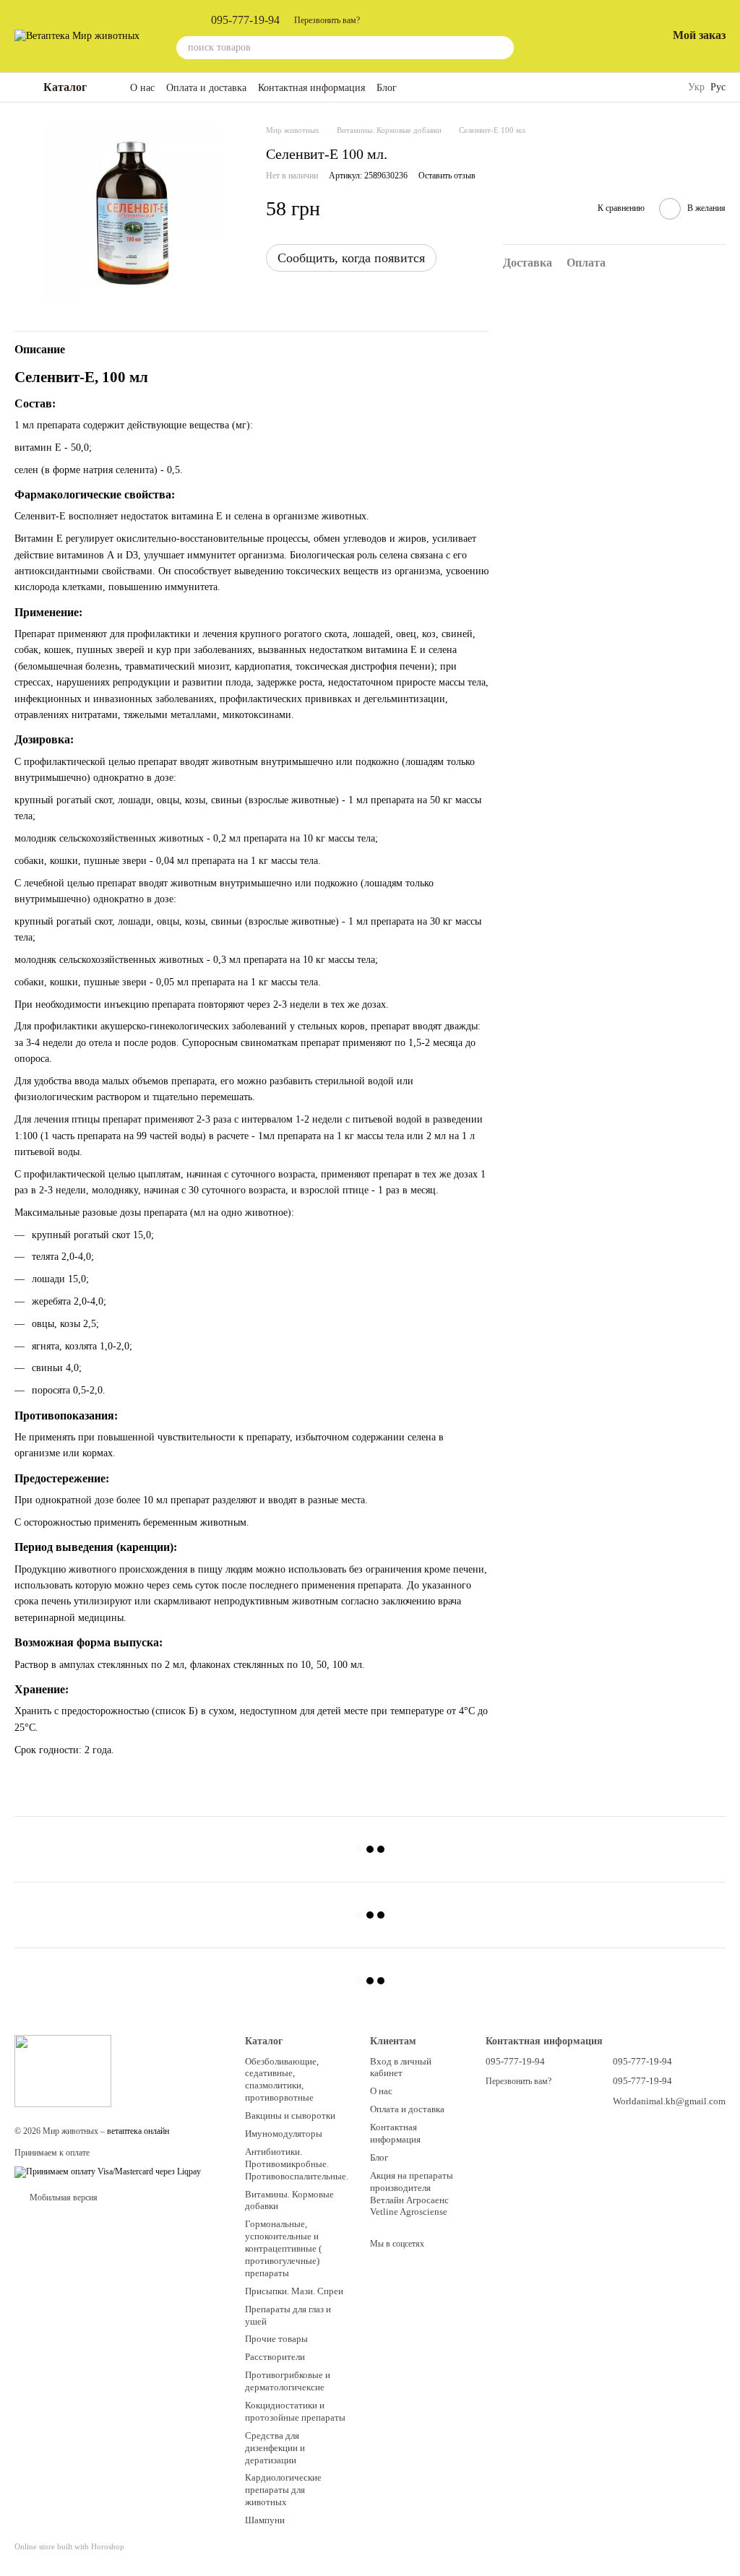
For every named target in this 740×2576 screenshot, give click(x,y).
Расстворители (275, 2357)
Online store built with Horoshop (69, 2546)
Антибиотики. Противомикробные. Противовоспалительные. (297, 2164)
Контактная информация (311, 88)
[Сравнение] (580, 36)
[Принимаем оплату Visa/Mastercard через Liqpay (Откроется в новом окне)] (108, 2171)
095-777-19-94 (245, 20)
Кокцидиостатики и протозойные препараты (295, 2411)
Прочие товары (276, 2339)
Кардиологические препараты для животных (283, 2490)
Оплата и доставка (206, 88)
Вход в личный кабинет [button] (401, 2067)
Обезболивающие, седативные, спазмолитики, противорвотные (282, 2080)
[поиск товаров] (502, 48)
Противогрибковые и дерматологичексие (288, 2381)
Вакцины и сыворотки (290, 2115)
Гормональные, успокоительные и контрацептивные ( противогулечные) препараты (283, 2248)
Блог (387, 88)
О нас (142, 88)
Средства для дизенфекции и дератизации (275, 2448)
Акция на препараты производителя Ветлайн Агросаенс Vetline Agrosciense (412, 2194)
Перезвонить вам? (327, 20)
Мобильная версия (63, 2197)
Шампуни (265, 2520)
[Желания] (618, 36)
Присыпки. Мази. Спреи (294, 2291)
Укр (696, 87)
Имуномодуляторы (284, 2134)
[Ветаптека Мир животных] (63, 2070)
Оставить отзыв (447, 176)
